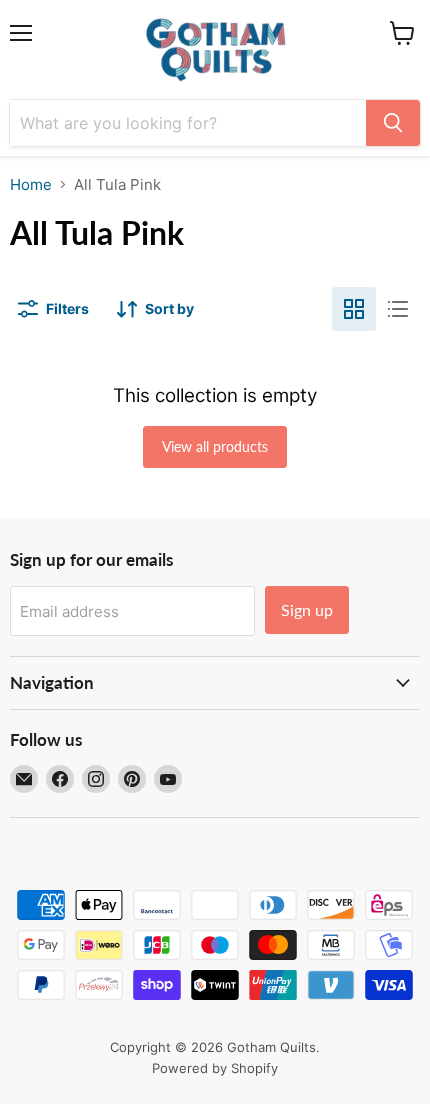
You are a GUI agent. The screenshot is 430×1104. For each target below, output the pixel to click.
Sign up (307, 609)
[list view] (398, 309)
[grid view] (354, 309)
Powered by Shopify (215, 1068)
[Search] (393, 123)
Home (31, 184)
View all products (215, 446)
